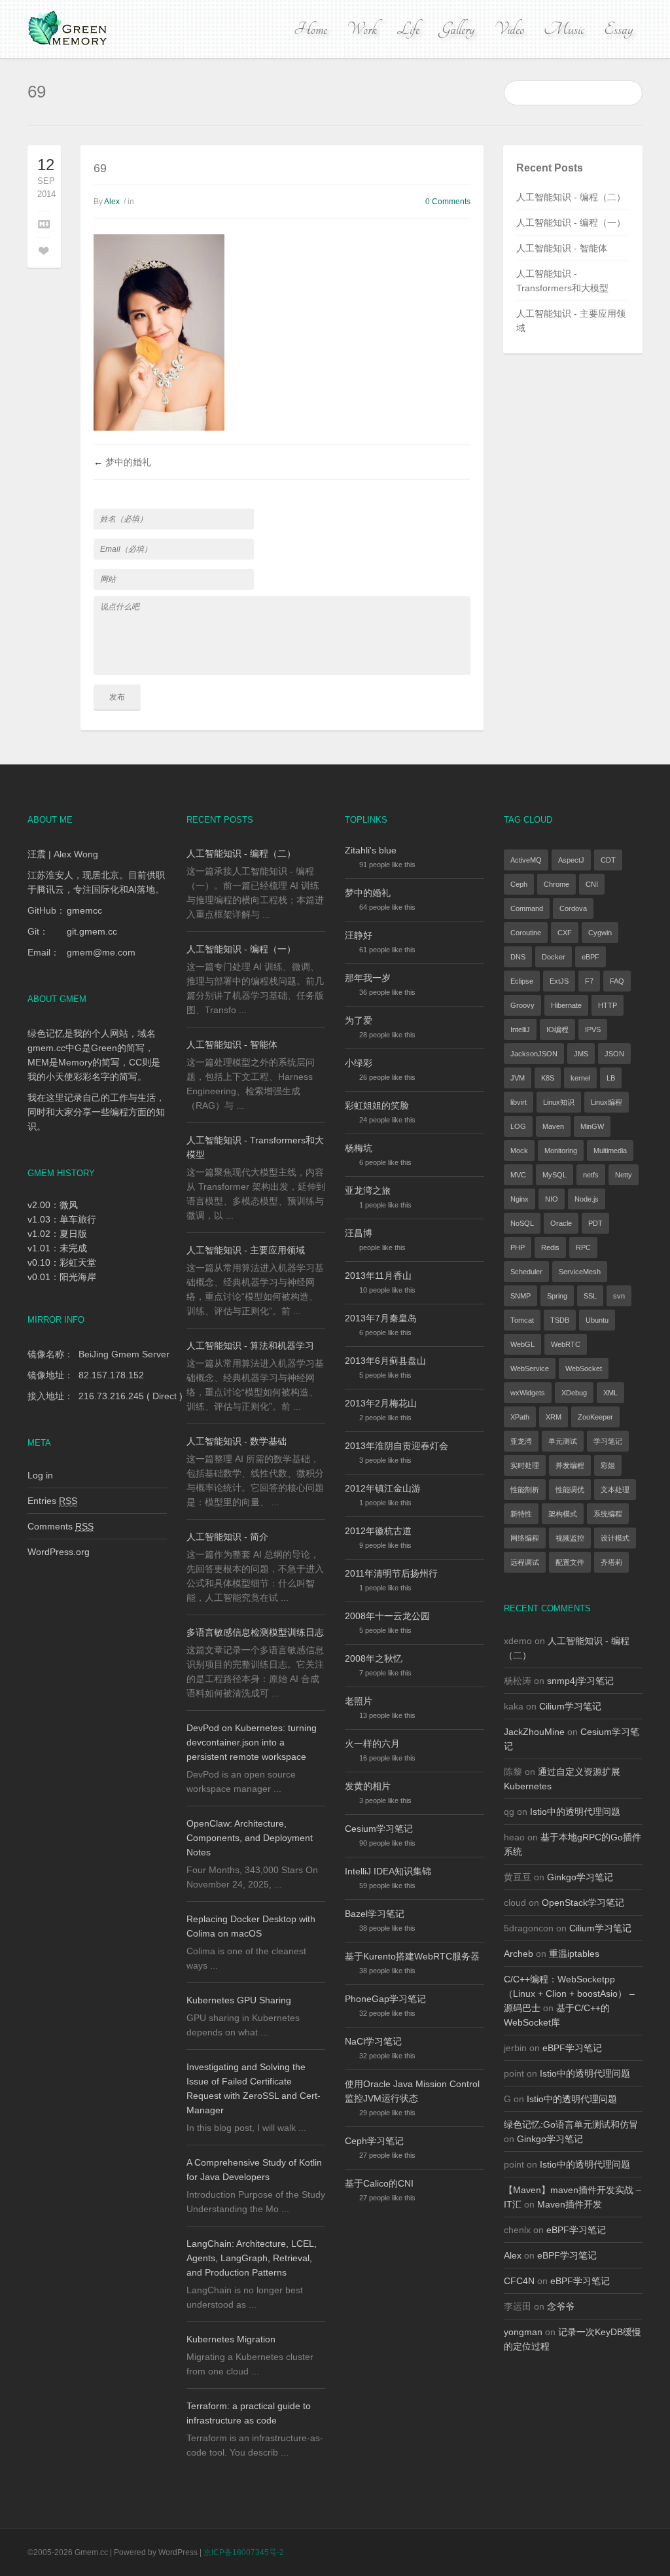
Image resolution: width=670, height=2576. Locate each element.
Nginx (520, 1199)
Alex (112, 202)
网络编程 (525, 1538)
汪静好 (359, 935)
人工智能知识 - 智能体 (562, 248)
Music (564, 29)
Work (362, 29)
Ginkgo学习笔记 (580, 1877)
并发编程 (570, 1465)
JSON (614, 1054)
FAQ (617, 981)
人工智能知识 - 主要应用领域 (246, 1250)
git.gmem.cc (92, 931)
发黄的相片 (368, 1786)
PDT (595, 1223)
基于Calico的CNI (379, 2183)
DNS (518, 957)
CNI (592, 884)
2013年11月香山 (378, 1276)
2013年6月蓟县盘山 (385, 1361)
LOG (518, 1126)
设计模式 (615, 1538)
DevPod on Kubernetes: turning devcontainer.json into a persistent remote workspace (252, 1742)
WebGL (522, 1344)
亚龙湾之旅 (368, 1190)
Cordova (573, 908)
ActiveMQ (526, 860)
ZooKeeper (595, 1417)
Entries (52, 1501)
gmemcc (84, 910)
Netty (624, 1175)
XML (610, 1393)
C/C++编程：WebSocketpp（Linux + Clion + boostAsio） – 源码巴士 (569, 1994)
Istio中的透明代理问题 (575, 1812)
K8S (548, 1078)
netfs (591, 1175)
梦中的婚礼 (128, 462)
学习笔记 (608, 1441)
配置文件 (570, 1562)
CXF (565, 933)
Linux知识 (559, 1102)
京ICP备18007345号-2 (244, 2552)
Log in (40, 1475)
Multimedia (610, 1151)
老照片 (359, 1701)
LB (611, 1078)
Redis (550, 1247)
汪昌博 (359, 1233)
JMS (581, 1054)
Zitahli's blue (371, 850)
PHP (518, 1247)
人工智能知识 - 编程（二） (571, 197)
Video (509, 29)
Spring (557, 1296)
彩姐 (608, 1465)
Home (310, 29)
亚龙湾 (521, 1441)
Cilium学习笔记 (570, 1706)
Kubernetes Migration (231, 2339)
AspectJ (571, 860)
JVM (518, 1078)
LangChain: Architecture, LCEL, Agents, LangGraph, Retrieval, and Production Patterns (252, 2258)
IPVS (593, 1029)
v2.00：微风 (53, 1205)
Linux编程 (607, 1102)
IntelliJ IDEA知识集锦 (388, 1871)
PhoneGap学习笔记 (385, 1999)
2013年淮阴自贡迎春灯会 (397, 1446)
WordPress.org (59, 1552)
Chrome (556, 884)
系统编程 (608, 1514)
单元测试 (563, 1441)
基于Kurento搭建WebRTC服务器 (412, 1956)
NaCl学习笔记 (373, 2041)
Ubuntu (597, 1320)
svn (619, 1296)
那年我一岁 (368, 978)
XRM (554, 1417)
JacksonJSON (534, 1054)
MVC (518, 1175)
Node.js (587, 1199)
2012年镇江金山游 (383, 1488)
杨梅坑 (359, 1148)
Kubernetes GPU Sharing (239, 2000)
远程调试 (525, 1562)
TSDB (560, 1320)
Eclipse (522, 981)
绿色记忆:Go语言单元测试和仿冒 (571, 2124)
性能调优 (570, 1490)
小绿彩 (359, 1063)
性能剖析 (525, 1490)
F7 (589, 981)
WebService (530, 1368)
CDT (608, 860)
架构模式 (563, 1514)
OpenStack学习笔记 (583, 1903)
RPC (583, 1247)
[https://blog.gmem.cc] (69, 29)
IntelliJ (520, 1029)
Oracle (561, 1223)
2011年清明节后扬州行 (391, 1573)
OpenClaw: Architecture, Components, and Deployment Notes (250, 1838)
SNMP (520, 1296)
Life (408, 29)
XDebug (574, 1393)
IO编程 (557, 1029)
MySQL (555, 1175)
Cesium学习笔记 (379, 1829)
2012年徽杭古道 (378, 1531)
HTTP (608, 1005)
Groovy (522, 1005)
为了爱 (359, 1020)
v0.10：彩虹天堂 (62, 1262)
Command (527, 908)
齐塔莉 (611, 1562)
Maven (553, 1126)
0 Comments (448, 202)
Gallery (457, 29)
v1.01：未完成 (57, 1248)
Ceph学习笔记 (374, 2141)
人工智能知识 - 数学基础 (237, 1441)
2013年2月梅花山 (381, 1403)
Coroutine (526, 933)
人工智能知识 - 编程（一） (571, 223)
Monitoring (561, 1151)
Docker (554, 957)
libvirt (519, 1102)
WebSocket (584, 1368)
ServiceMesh (580, 1272)
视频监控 (570, 1538)
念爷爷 (561, 2306)
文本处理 (615, 1490)
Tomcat (522, 1320)
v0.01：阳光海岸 (62, 1277)
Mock (519, 1151)
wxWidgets (528, 1393)
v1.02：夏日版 (57, 1234)
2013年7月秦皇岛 (381, 1318)
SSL (590, 1296)
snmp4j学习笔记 (580, 1681)
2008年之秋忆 (374, 1658)
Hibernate (566, 1005)
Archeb (519, 1954)
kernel (580, 1078)
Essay (618, 29)
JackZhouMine (534, 1732)
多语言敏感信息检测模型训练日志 (255, 1632)
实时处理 (525, 1465)
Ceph (519, 884)
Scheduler (526, 1272)
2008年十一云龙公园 (387, 1616)
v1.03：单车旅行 (62, 1219)
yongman (523, 2332)
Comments (61, 1526)
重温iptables (574, 1954)
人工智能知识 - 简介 (227, 1537)
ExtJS (559, 981)
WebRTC (566, 1344)
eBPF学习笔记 (572, 2048)
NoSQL (522, 1223)
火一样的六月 (372, 1744)
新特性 (521, 1514)
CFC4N (519, 2281)
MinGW (592, 1126)
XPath (520, 1417)
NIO (552, 1199)
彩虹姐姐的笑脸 (377, 1105)
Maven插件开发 (570, 2204)
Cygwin (600, 933)
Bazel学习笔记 (375, 1914)
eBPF (591, 957)
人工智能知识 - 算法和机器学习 (250, 1346)
